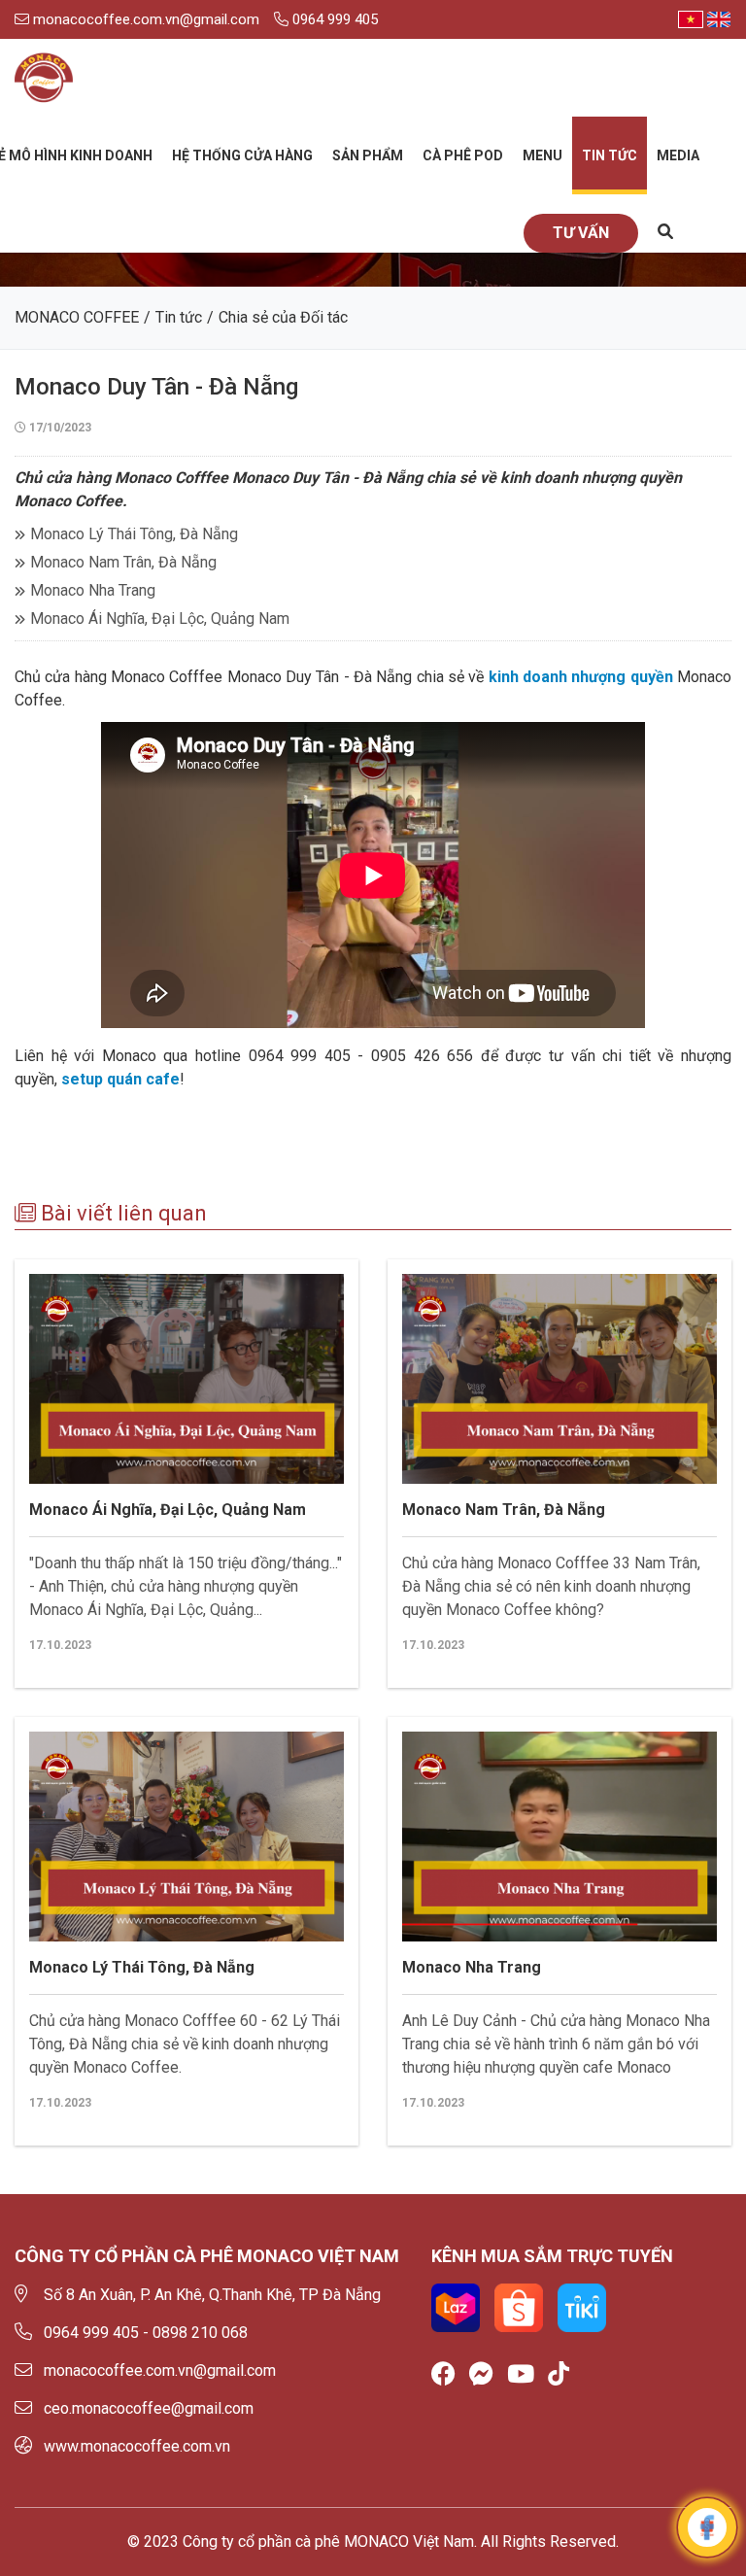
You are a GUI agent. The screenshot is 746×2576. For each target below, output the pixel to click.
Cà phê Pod (463, 155)
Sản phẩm (368, 155)
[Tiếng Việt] (691, 19)
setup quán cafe (120, 1079)
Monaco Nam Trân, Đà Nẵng (123, 562)
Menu (543, 155)
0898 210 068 (200, 2333)
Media (678, 155)
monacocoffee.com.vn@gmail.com (144, 19)
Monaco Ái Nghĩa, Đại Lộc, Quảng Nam (160, 618)
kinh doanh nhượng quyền (581, 677)
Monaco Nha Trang (93, 590)
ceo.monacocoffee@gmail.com (149, 2408)
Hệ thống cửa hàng (242, 155)
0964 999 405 (333, 19)
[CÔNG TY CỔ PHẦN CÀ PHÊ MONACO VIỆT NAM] (44, 78)
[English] (719, 19)
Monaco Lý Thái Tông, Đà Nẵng (134, 534)
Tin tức (610, 155)
